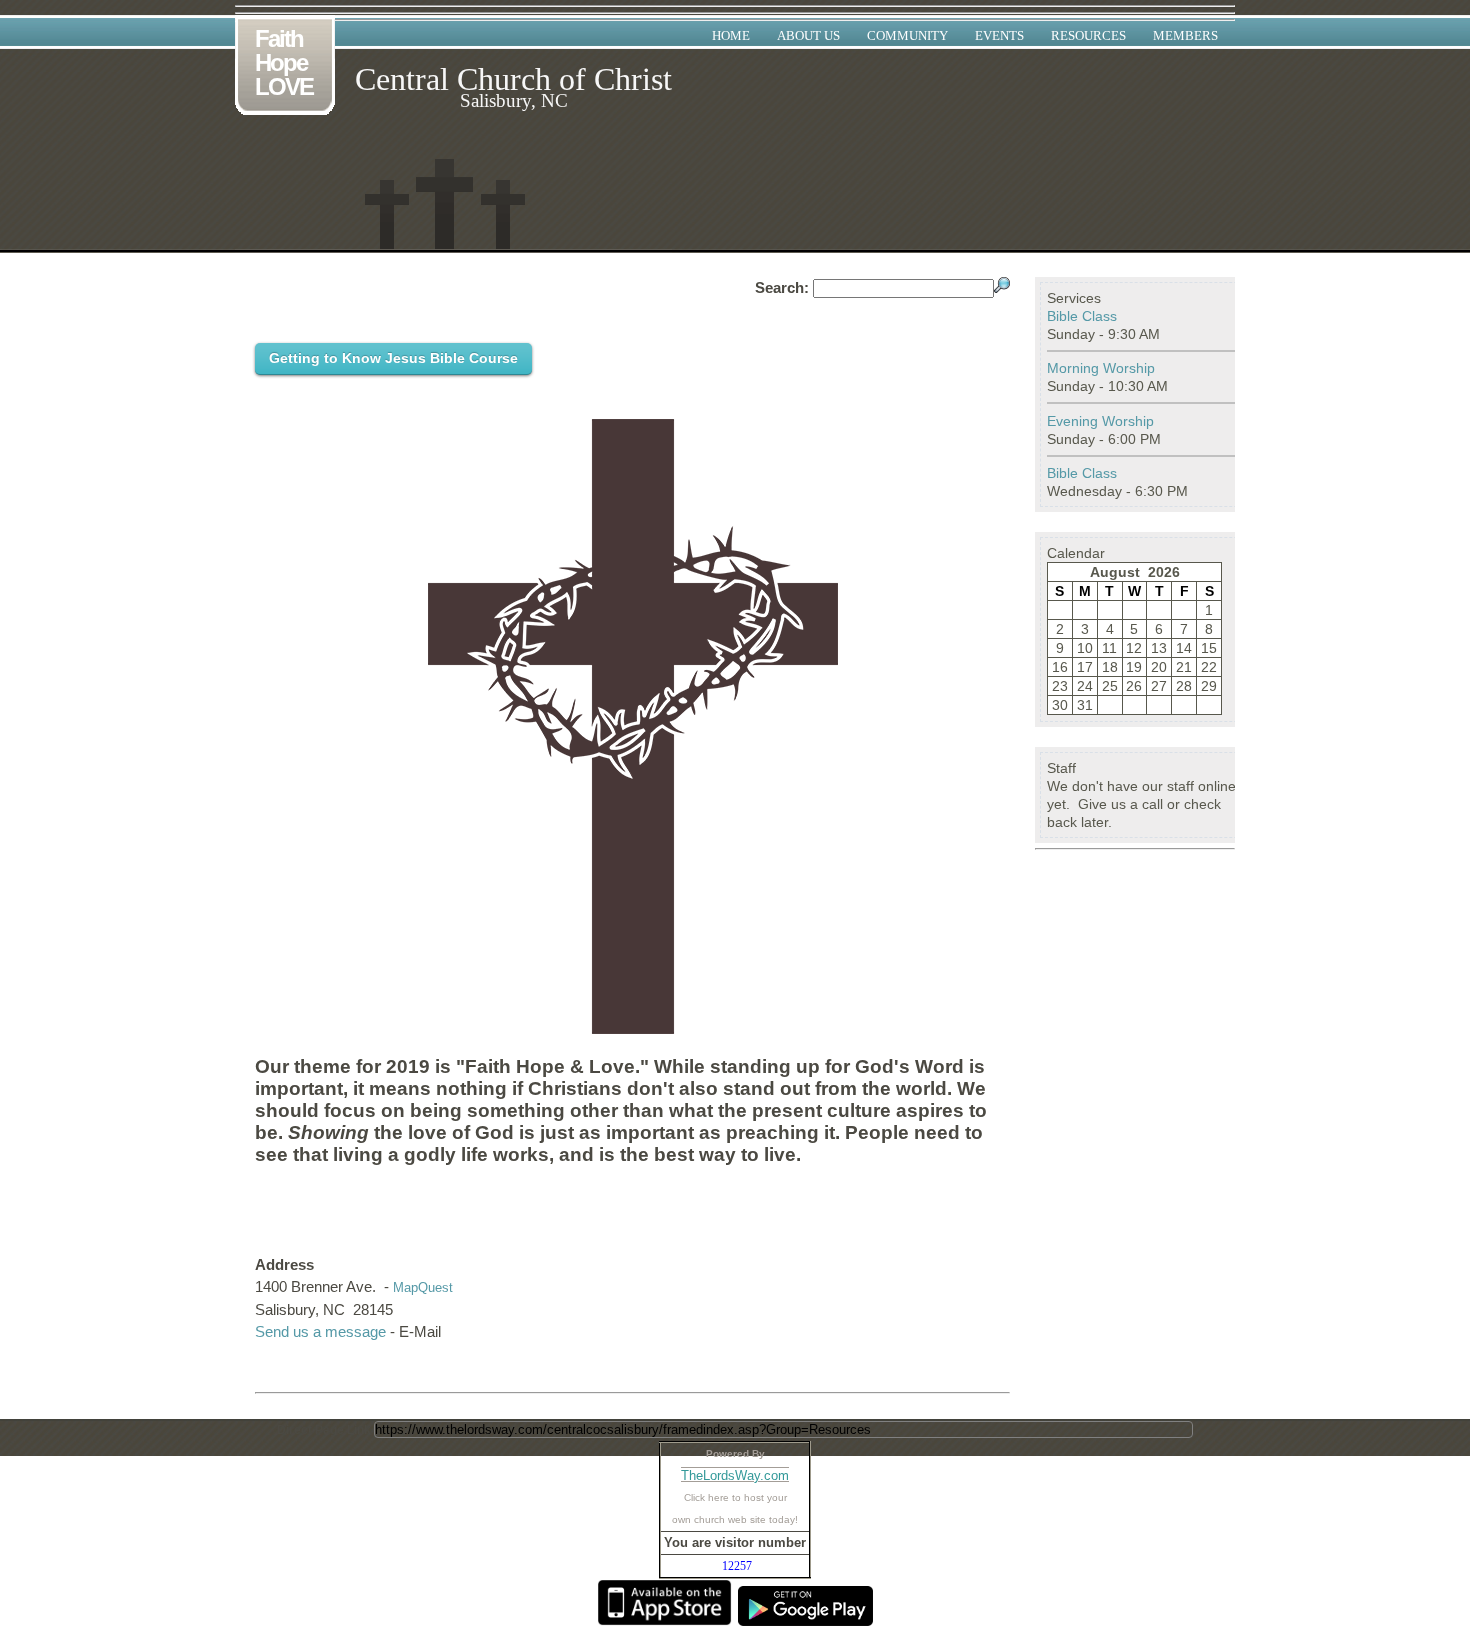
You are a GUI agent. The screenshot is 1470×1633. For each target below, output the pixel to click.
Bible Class (1082, 316)
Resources (1088, 35)
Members (1185, 35)
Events (999, 35)
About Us (808, 35)
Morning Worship (1101, 368)
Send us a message (320, 1331)
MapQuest (423, 1287)
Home (731, 35)
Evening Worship (1100, 421)
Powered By (735, 1453)
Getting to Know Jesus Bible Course (393, 358)
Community (907, 35)
